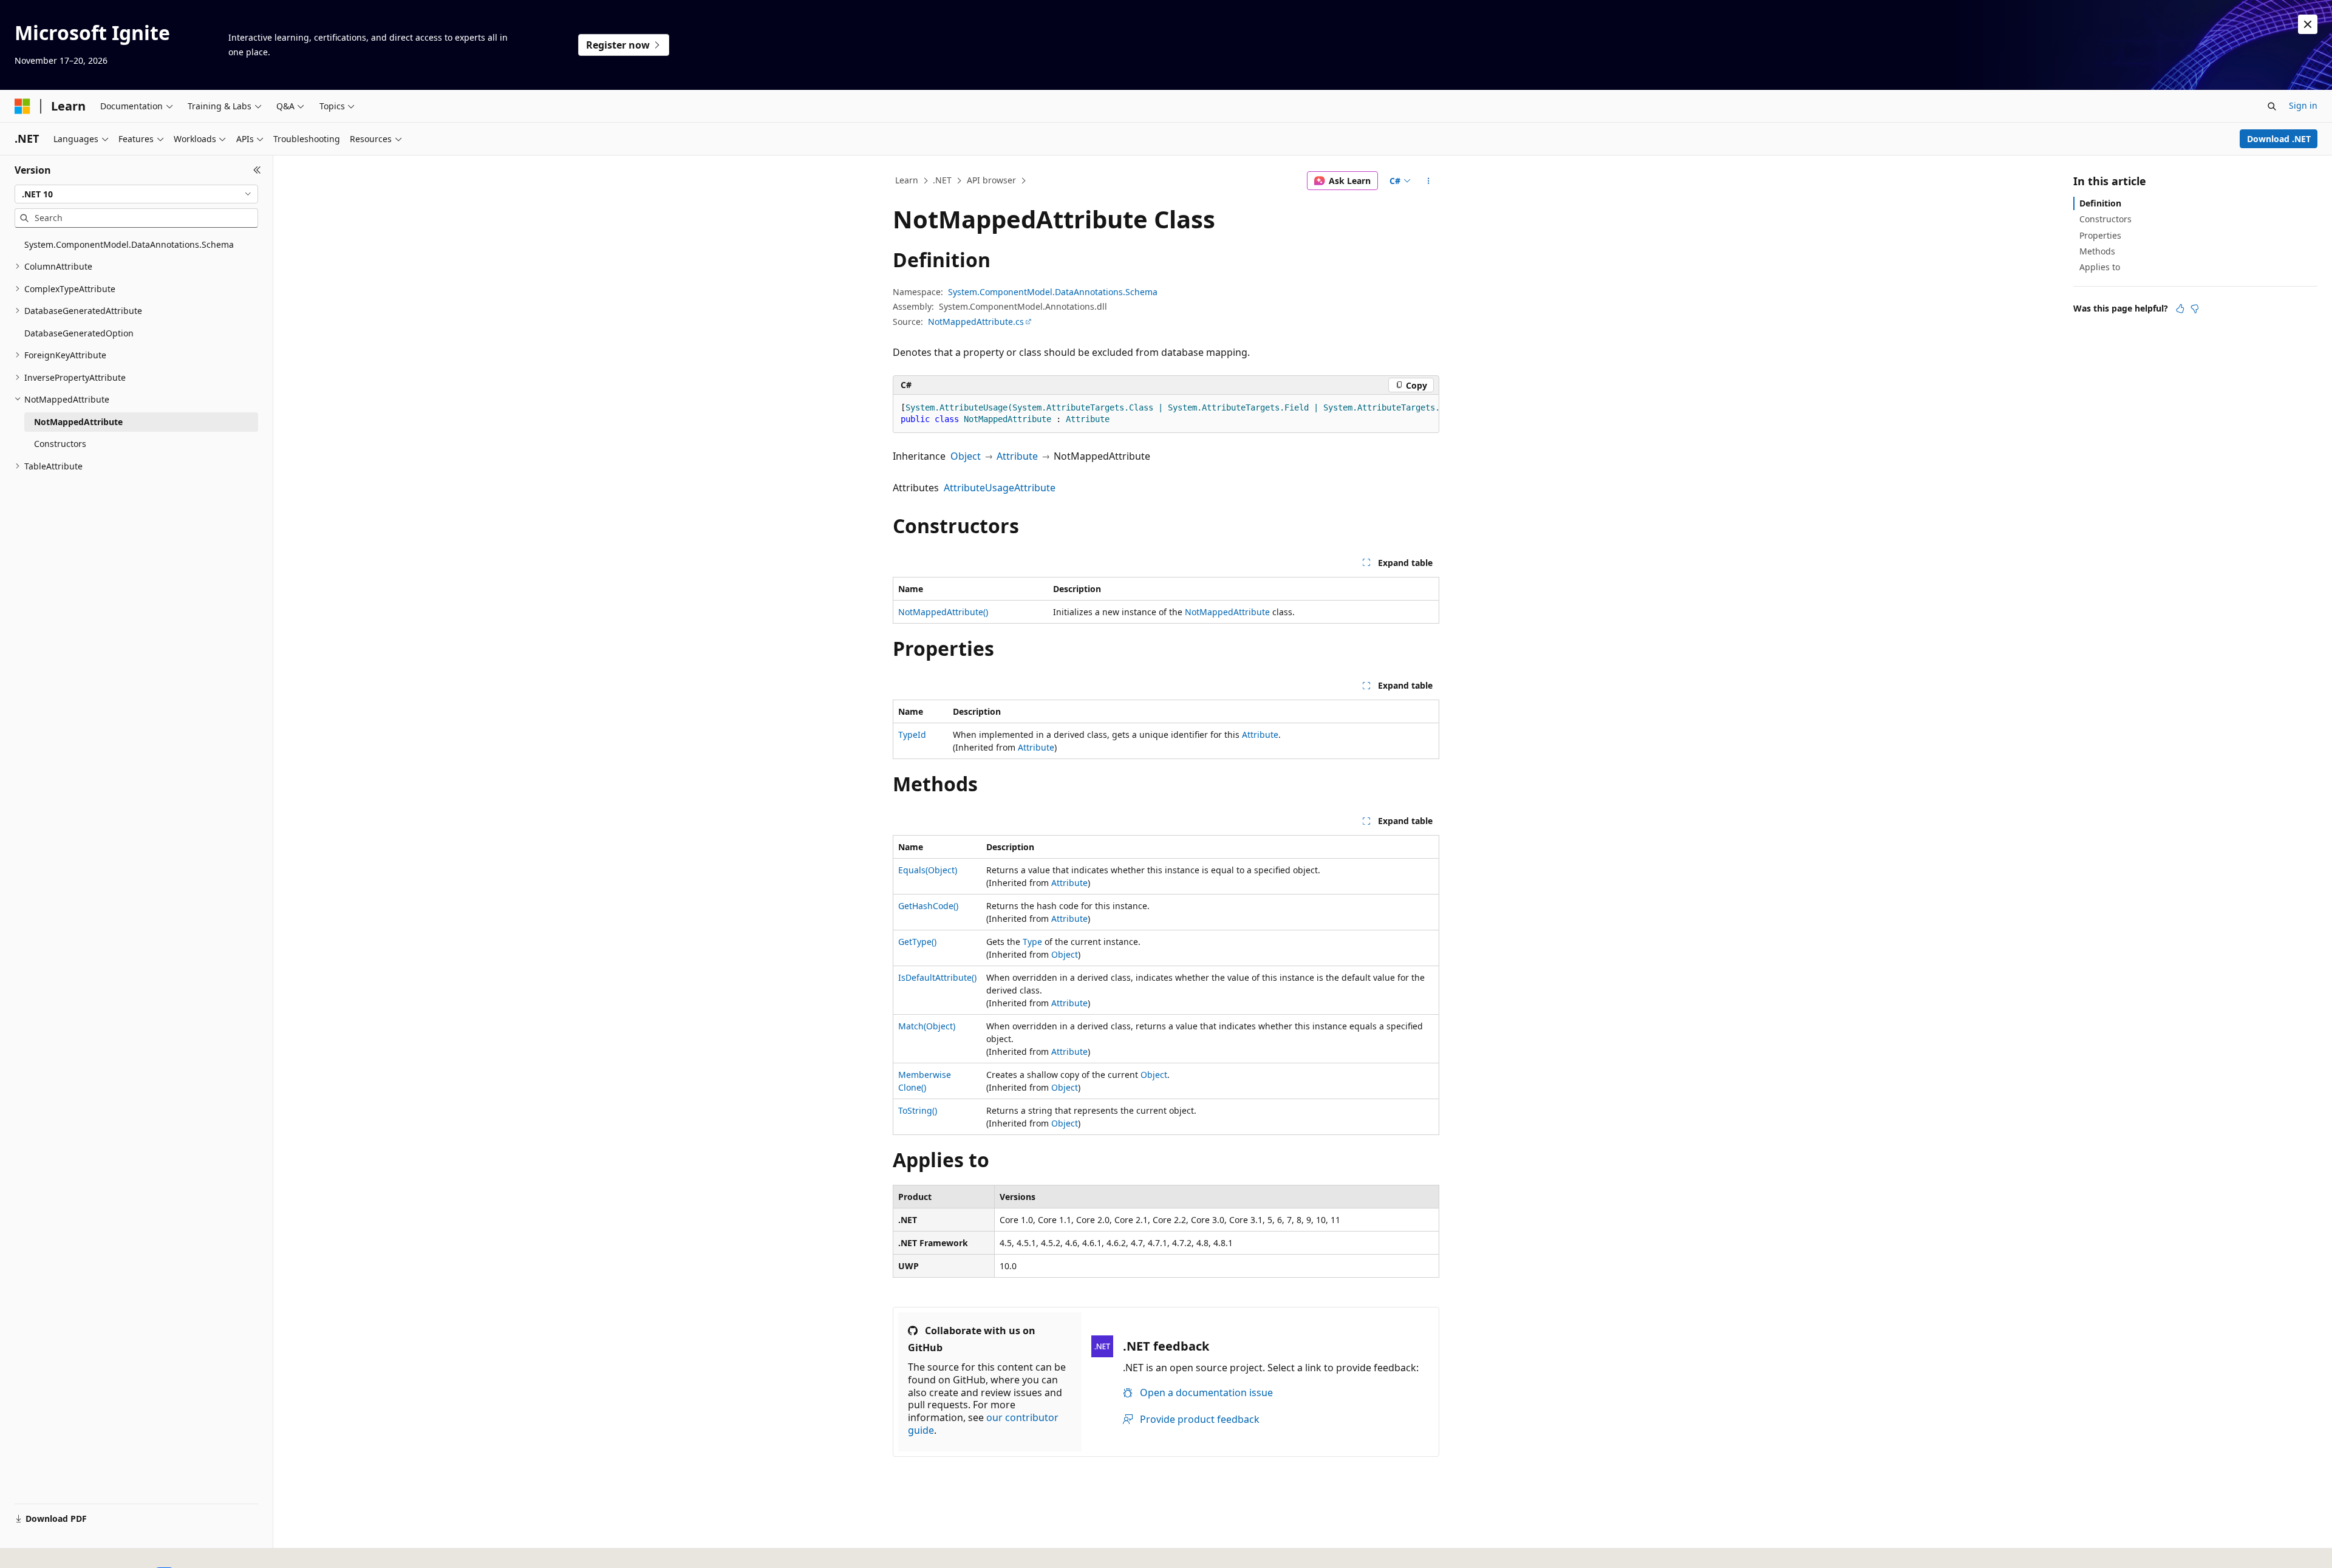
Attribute (1017, 456)
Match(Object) (927, 1026)
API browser (991, 180)
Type (1032, 942)
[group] (1166, 414)
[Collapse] (257, 170)
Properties (2100, 235)
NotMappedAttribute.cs (976, 322)
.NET (942, 180)
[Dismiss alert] (2308, 24)
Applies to (2100, 267)
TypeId (912, 735)
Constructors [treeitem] (60, 444)
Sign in (2303, 105)
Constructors (2105, 219)
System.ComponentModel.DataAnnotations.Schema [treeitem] (129, 244)
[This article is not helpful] (2195, 308)
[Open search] (2272, 106)
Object (966, 456)
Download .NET (2279, 139)
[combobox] (136, 194)
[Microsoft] (22, 106)
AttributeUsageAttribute (1000, 488)
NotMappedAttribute (1227, 612)
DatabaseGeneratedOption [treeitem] (79, 333)
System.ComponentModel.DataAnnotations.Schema (1053, 292)
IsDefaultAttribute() (937, 977)
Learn (907, 180)
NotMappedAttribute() (943, 612)
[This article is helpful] (2180, 308)
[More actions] (1429, 181)
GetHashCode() (928, 906)
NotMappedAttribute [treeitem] (78, 422)
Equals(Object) (928, 870)
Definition (2100, 203)
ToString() (918, 1110)
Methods (2097, 251)
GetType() (917, 942)
